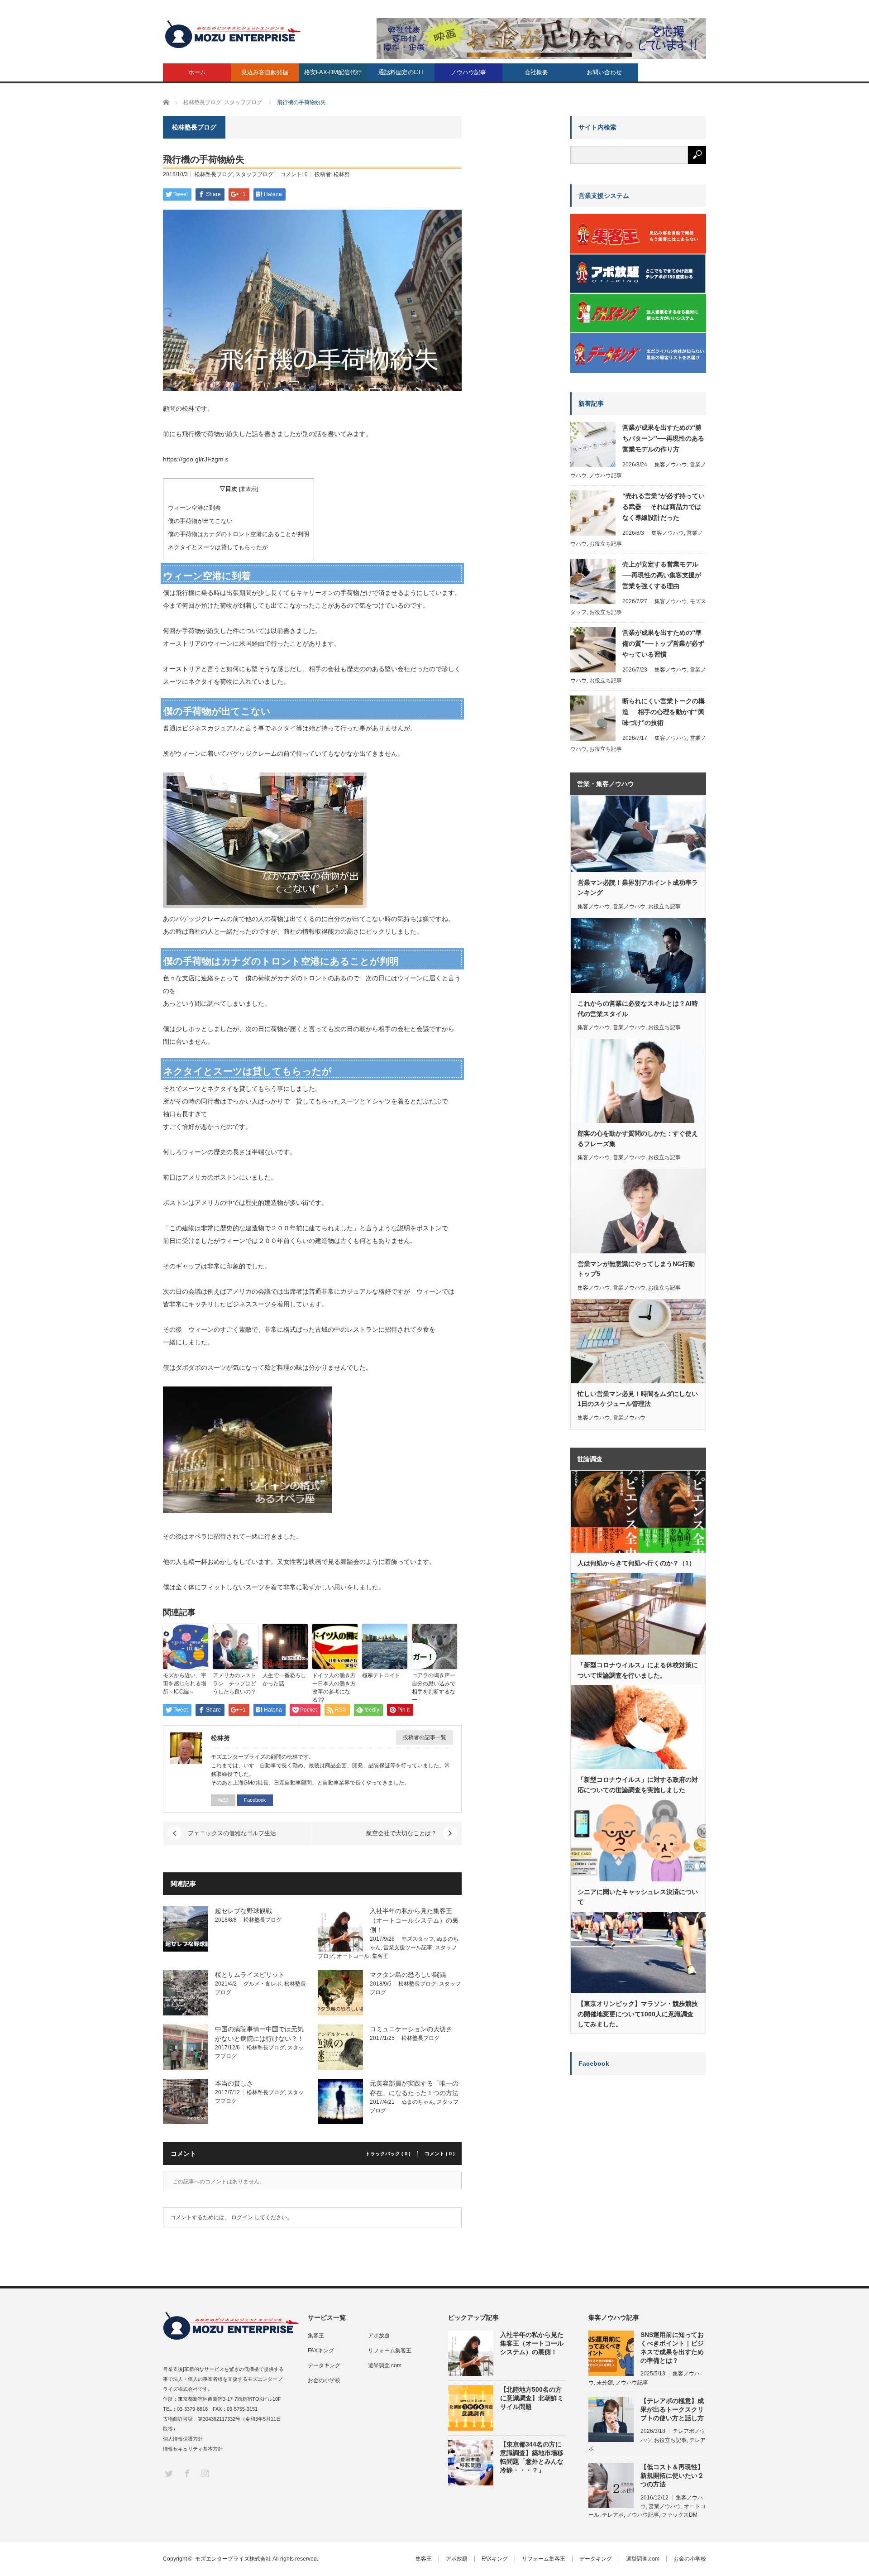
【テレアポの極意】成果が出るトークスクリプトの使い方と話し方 (672, 2409)
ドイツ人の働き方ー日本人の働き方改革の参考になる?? (334, 1688)
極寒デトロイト (381, 1675)
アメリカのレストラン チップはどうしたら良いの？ (234, 1684)
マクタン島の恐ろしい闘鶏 (408, 1975)
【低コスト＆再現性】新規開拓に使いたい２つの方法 (672, 2475)
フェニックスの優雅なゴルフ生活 (232, 1833)
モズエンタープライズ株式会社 (233, 2559)
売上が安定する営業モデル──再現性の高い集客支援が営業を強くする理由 (662, 575)
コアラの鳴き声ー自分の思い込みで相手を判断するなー (434, 1688)
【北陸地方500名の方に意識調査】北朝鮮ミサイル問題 (532, 2398)
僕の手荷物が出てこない (200, 521)
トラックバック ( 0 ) (388, 2154)
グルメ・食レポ (263, 1984)
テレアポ (613, 2515)
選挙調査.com (385, 2365)
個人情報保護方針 (183, 2439)
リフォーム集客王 (390, 2351)
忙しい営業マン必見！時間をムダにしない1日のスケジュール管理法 (638, 1399)
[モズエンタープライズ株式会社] (233, 34)
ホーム (197, 72)
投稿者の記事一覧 (425, 1737)
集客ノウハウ (671, 465)
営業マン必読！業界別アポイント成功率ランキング (638, 887)
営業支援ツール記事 (408, 1948)
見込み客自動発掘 (265, 72)
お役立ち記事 (606, 544)
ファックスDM (680, 2515)
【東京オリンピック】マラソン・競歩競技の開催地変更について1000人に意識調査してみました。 (638, 2014)
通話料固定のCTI (401, 72)
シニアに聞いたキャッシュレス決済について (638, 1897)
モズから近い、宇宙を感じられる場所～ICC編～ (185, 1684)
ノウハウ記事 (468, 72)
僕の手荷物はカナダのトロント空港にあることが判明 (239, 534)
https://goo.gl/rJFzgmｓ (196, 459)
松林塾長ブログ (214, 174)
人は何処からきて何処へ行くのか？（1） (636, 1563)
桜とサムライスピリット (250, 1975)
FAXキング (321, 2351)
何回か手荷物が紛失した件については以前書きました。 (242, 631)
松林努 (342, 174)
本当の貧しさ (234, 2083)
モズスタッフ (418, 1939)
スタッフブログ (254, 174)
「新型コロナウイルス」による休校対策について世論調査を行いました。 (638, 1670)
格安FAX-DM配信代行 (333, 72)
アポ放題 (379, 2336)
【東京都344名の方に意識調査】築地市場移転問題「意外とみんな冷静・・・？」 (532, 2457)
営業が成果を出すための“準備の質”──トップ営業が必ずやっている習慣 (663, 643)
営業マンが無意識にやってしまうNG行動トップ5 (636, 1269)
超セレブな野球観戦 (244, 1911)
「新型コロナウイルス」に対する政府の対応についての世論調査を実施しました (638, 1784)
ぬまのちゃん (418, 2102)
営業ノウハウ (629, 907)
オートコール (353, 1956)
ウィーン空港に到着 (194, 508)
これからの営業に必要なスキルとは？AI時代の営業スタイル (638, 1008)
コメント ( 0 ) (440, 2154)
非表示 (248, 489)
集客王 (380, 1956)
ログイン (242, 2217)
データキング (324, 2365)
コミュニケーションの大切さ (411, 2029)
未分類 (605, 2383)
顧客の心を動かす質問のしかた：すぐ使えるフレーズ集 (638, 1138)
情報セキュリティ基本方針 (193, 2449)
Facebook (255, 1800)
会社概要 (536, 72)
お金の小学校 (324, 2380)
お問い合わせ (604, 72)
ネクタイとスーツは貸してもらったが (218, 547)
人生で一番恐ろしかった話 (284, 1679)
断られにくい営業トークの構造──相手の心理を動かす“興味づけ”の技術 (664, 712)
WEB (223, 1800)
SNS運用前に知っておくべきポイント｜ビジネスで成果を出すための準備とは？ (672, 2348)
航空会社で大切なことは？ (401, 1833)
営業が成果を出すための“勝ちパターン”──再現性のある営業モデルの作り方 (663, 438)
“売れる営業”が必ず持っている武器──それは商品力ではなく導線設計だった (664, 507)
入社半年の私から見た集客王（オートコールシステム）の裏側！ (414, 1920)
